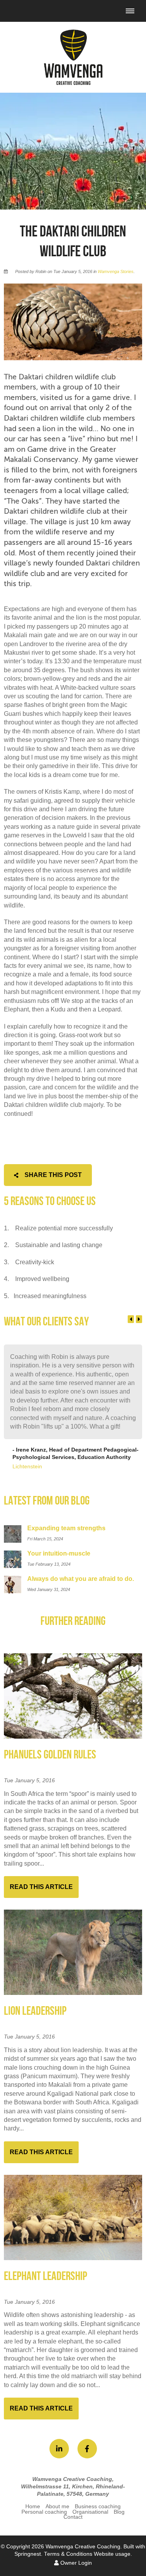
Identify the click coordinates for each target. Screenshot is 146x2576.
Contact (73, 2517)
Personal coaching (44, 2512)
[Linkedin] (59, 2449)
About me (57, 2506)
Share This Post (52, 1175)
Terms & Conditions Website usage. (88, 2554)
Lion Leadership (35, 2011)
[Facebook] (87, 2449)
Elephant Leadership (46, 2276)
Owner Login (75, 2563)
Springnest (28, 2554)
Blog (119, 2512)
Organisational (90, 2512)
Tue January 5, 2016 (29, 1781)
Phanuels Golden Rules (50, 1755)
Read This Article (41, 1887)
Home (33, 2506)
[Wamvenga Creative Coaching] (73, 57)
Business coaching (98, 2506)
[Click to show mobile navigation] (133, 11)
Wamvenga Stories (116, 271)
